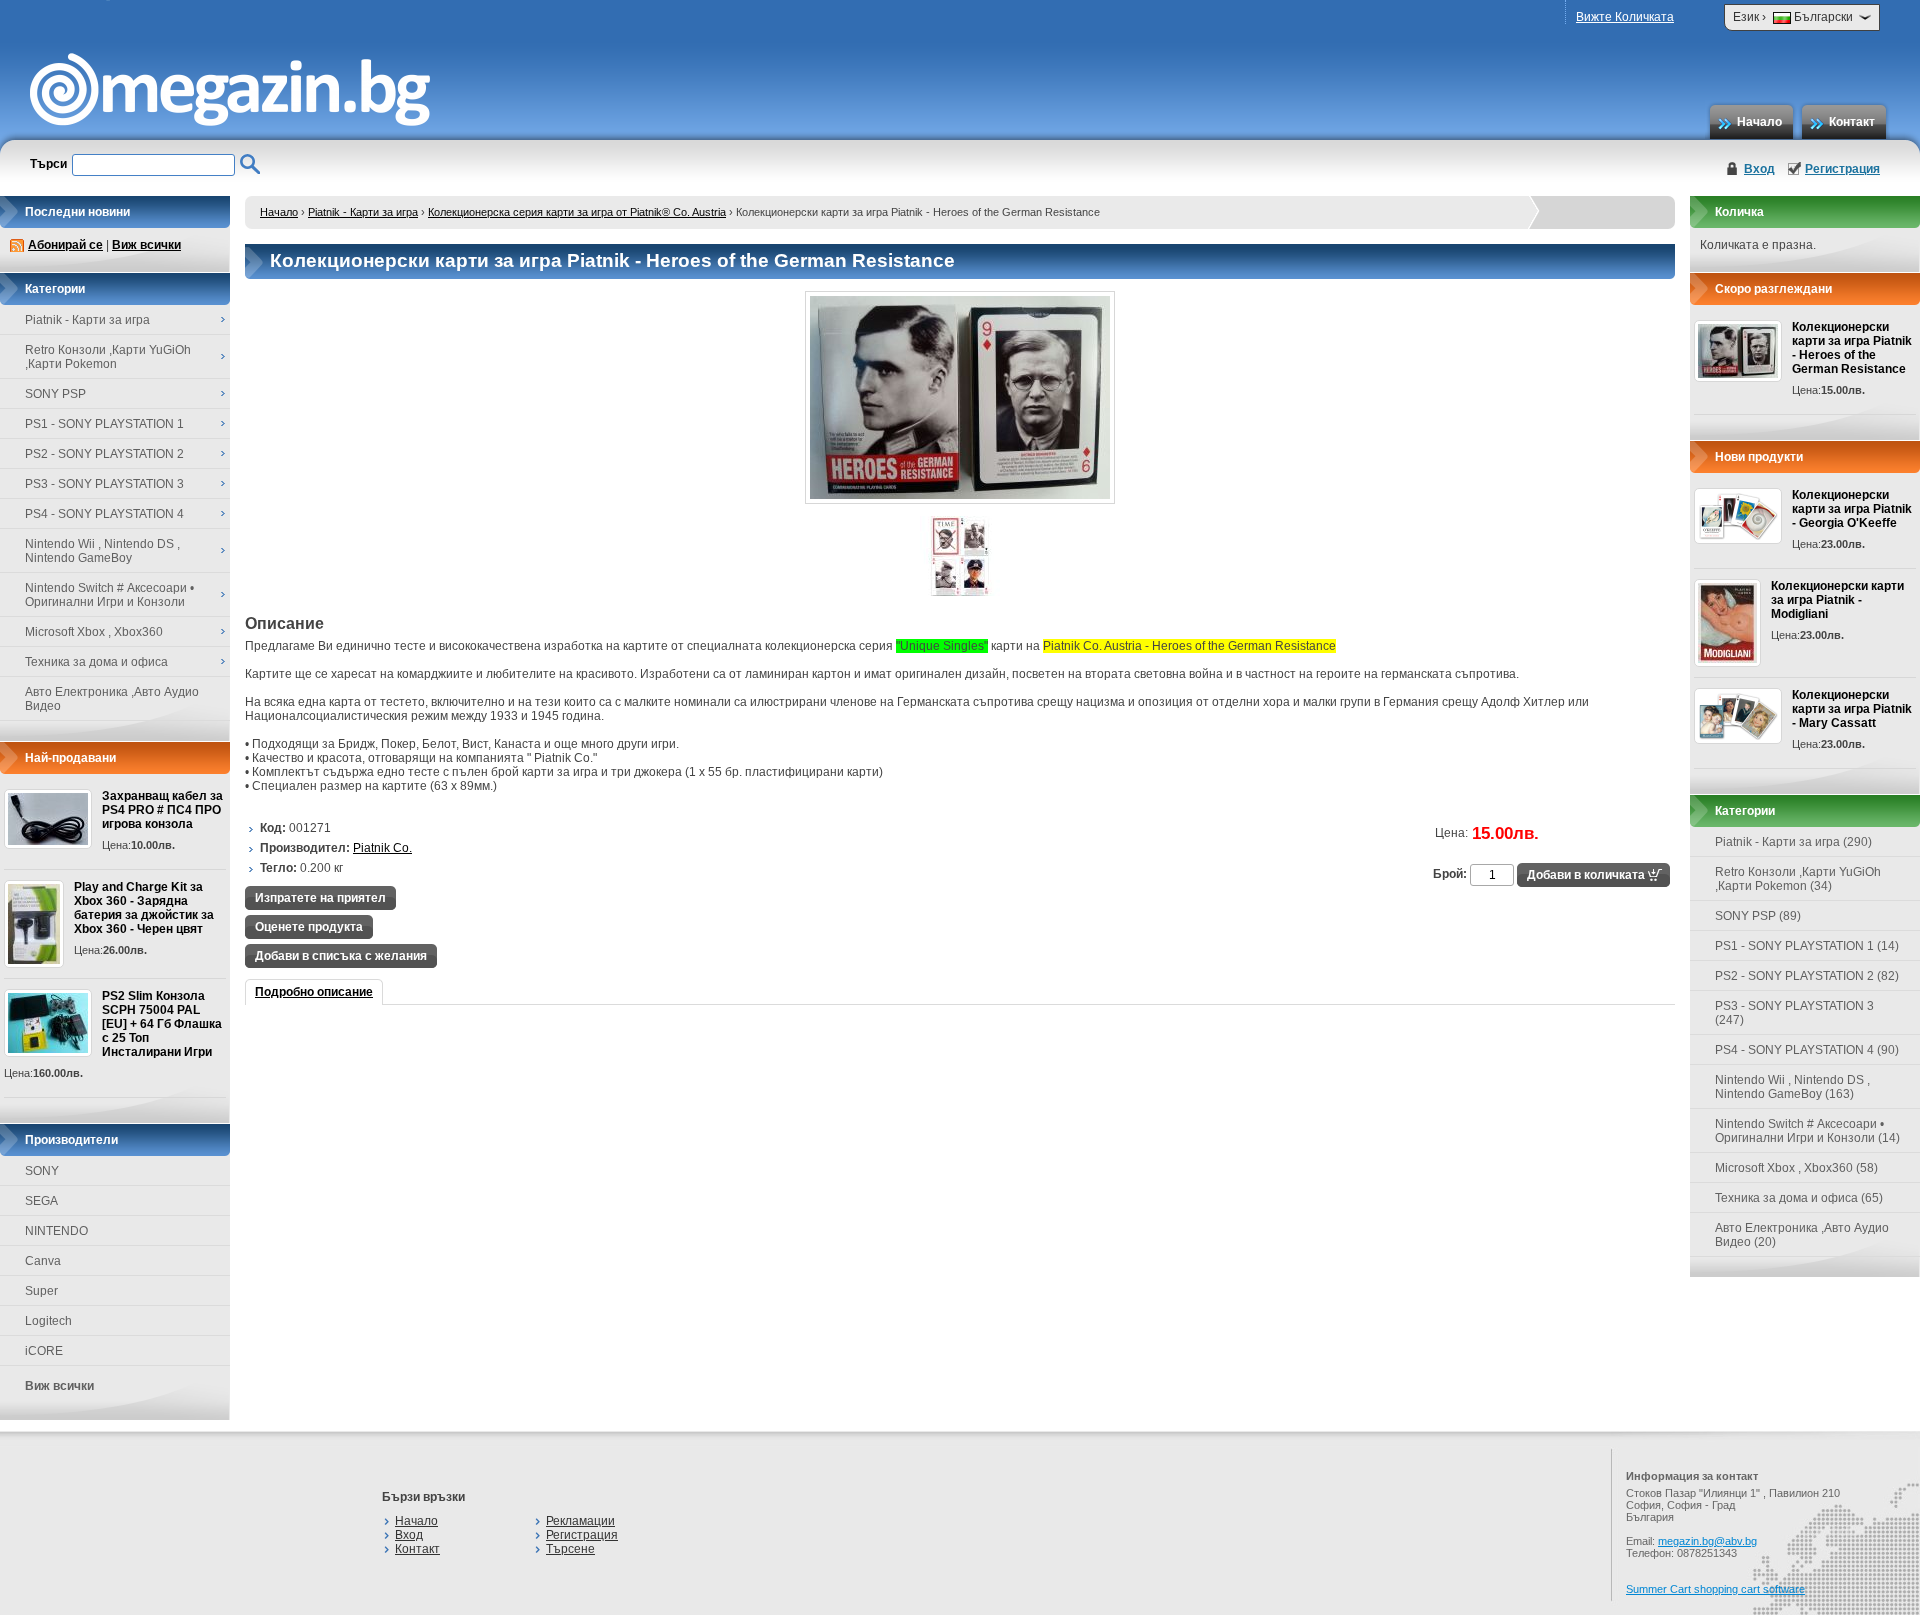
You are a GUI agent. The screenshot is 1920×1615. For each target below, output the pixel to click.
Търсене (570, 1549)
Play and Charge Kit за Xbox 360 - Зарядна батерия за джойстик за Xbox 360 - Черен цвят (144, 908)
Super (41, 1291)
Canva (43, 1261)
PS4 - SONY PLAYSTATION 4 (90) (1807, 1050)
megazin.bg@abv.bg (1707, 1541)
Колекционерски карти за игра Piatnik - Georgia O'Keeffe (1852, 509)
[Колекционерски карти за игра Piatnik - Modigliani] (1727, 623)
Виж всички (146, 245)
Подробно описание (314, 992)
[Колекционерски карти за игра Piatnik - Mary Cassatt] (1738, 716)
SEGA (41, 1201)
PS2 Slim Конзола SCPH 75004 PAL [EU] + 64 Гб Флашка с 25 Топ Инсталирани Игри (162, 1024)
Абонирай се (65, 245)
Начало (1759, 122)
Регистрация (1842, 169)
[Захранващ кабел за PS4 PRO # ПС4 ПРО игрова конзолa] (48, 819)
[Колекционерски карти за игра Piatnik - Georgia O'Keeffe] (1738, 516)
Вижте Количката (1625, 17)
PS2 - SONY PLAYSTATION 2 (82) (1807, 976)
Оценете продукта (309, 927)
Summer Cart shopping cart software (1715, 1589)
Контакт (1852, 122)
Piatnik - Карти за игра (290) (1793, 842)
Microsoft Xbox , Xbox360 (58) (1796, 1168)
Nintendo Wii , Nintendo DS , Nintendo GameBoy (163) (1792, 1087)
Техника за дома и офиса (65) (1799, 1198)
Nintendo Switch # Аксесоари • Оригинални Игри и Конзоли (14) (1807, 1131)
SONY (42, 1171)
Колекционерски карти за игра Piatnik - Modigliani (1837, 600)
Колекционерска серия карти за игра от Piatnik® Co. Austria (577, 212)
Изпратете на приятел (320, 898)
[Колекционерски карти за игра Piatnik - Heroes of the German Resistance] (960, 500)
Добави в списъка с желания (341, 956)
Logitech (48, 1321)
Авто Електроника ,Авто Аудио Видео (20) (1802, 1235)
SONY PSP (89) (1758, 916)
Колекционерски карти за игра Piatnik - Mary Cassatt (1852, 709)
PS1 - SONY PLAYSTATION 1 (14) (1807, 946)
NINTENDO (56, 1231)
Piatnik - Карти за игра (363, 212)
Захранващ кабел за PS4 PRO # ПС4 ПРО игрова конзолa (162, 810)
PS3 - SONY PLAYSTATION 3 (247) (1794, 1013)
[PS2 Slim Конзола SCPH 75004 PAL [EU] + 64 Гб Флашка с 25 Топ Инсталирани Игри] (48, 1023)
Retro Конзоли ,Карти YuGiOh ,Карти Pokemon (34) (1798, 879)
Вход (1759, 169)
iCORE (44, 1351)
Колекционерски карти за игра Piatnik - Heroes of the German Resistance (1852, 348)
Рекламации (580, 1521)
